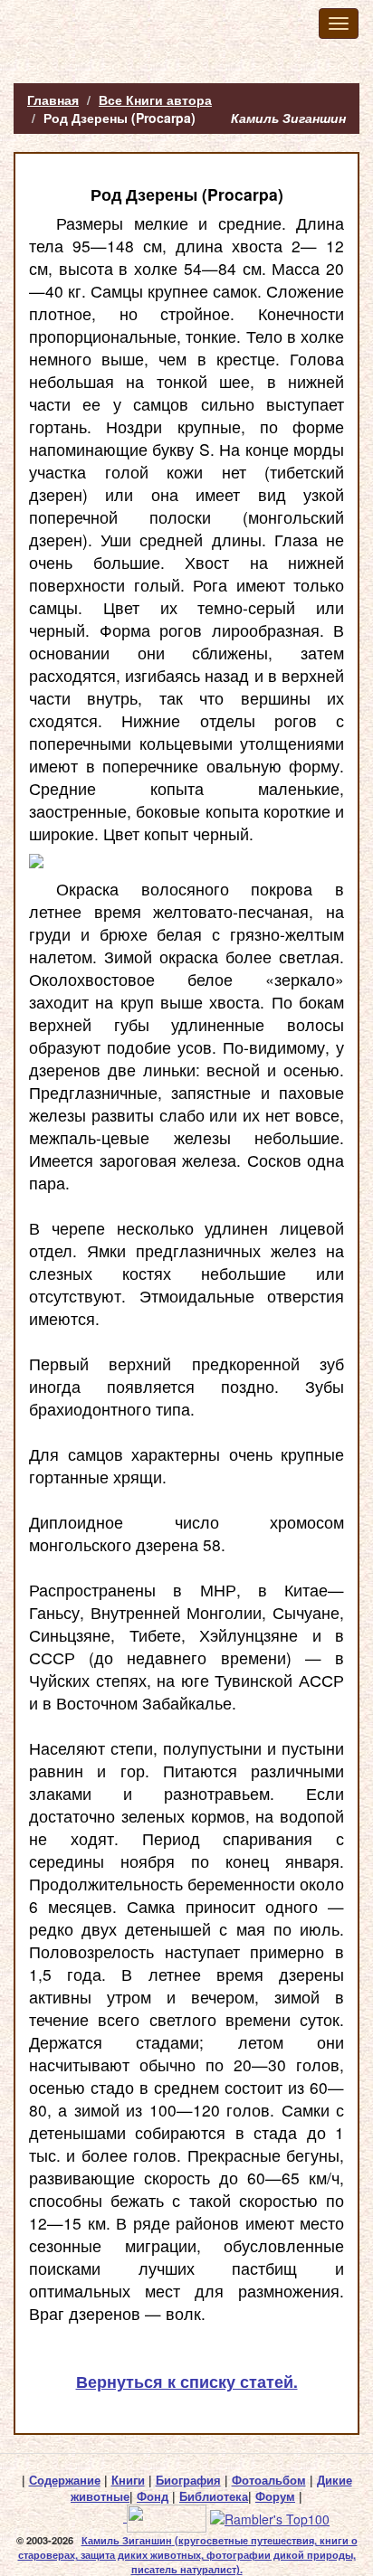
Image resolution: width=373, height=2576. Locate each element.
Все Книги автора (155, 99)
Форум (275, 2496)
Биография (188, 2480)
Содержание (65, 2480)
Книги (128, 2480)
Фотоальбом (269, 2480)
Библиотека (214, 2496)
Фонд (153, 2496)
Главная (53, 99)
